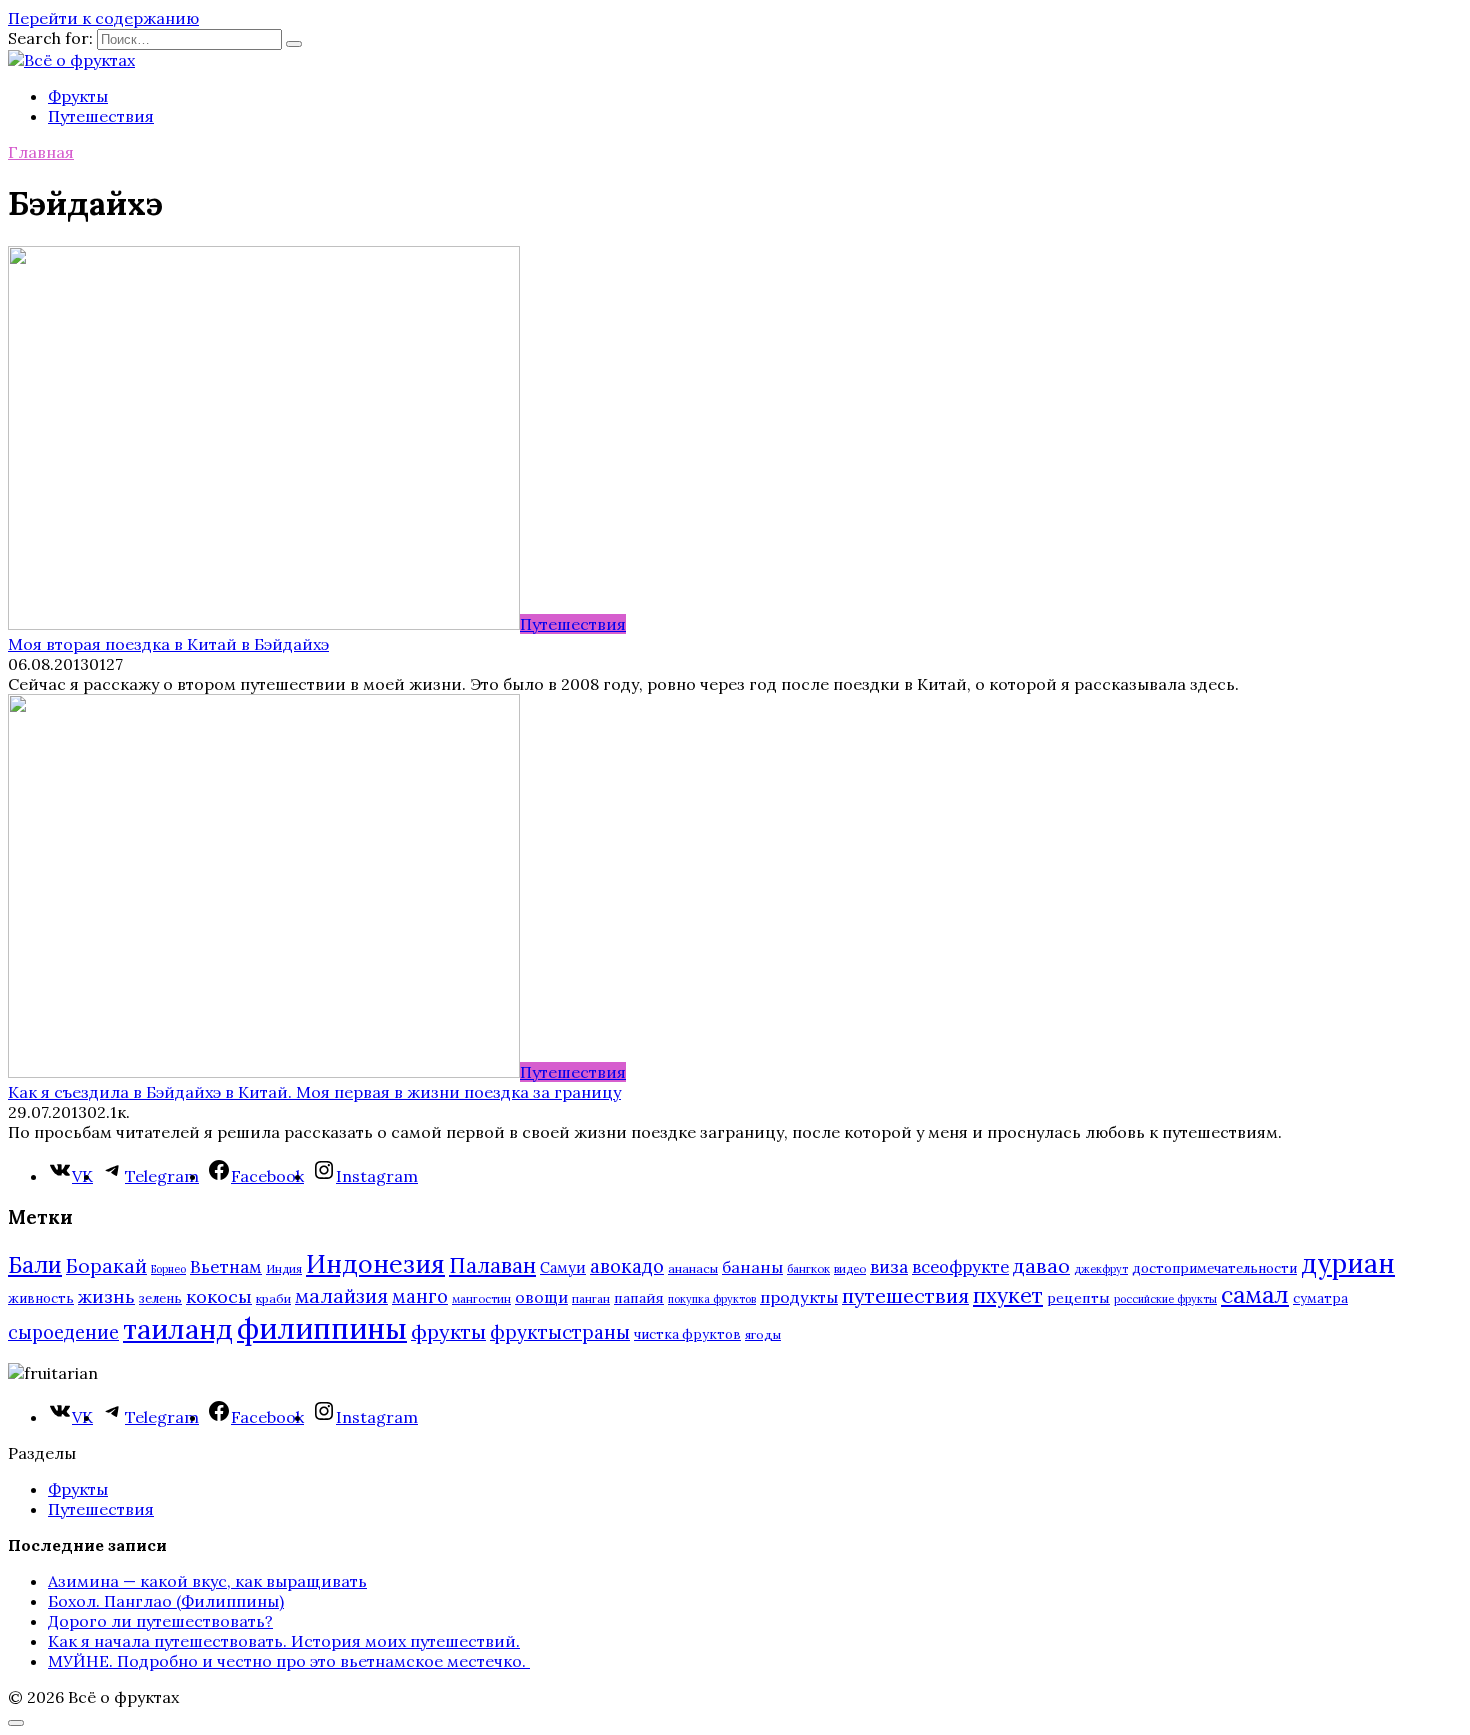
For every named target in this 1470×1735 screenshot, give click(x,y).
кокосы (219, 1296)
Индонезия (375, 1264)
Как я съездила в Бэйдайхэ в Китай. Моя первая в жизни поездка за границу (314, 1092)
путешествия (905, 1295)
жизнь (106, 1296)
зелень (160, 1298)
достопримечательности (1214, 1268)
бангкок (808, 1268)
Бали (35, 1265)
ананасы (693, 1268)
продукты (799, 1297)
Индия (284, 1268)
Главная (41, 152)
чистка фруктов (687, 1334)
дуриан (1348, 1263)
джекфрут (1101, 1269)
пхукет (1008, 1295)
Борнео (168, 1269)
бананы (752, 1267)
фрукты (448, 1331)
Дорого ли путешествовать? (160, 1621)
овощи (541, 1297)
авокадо (627, 1266)
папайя (639, 1298)
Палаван (492, 1265)
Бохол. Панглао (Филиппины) (166, 1601)
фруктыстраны (560, 1332)
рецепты (1078, 1298)
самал (1255, 1294)
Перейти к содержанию (103, 18)
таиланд (178, 1329)
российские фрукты (1165, 1299)
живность (41, 1298)
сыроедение (63, 1332)
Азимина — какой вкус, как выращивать (207, 1581)
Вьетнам (226, 1267)
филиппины (322, 1328)
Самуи (563, 1267)
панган (591, 1298)
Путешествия (101, 116)
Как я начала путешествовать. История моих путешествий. (284, 1641)
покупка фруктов (712, 1299)
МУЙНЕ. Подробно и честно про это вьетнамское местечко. (289, 1661)
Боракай (106, 1266)
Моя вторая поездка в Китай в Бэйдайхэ (168, 644)
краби (273, 1298)
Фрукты (78, 96)
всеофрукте (960, 1267)
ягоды (763, 1334)
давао (1041, 1265)
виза (889, 1267)
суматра (1320, 1298)
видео (850, 1268)
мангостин (481, 1298)
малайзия (341, 1296)
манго (420, 1296)
